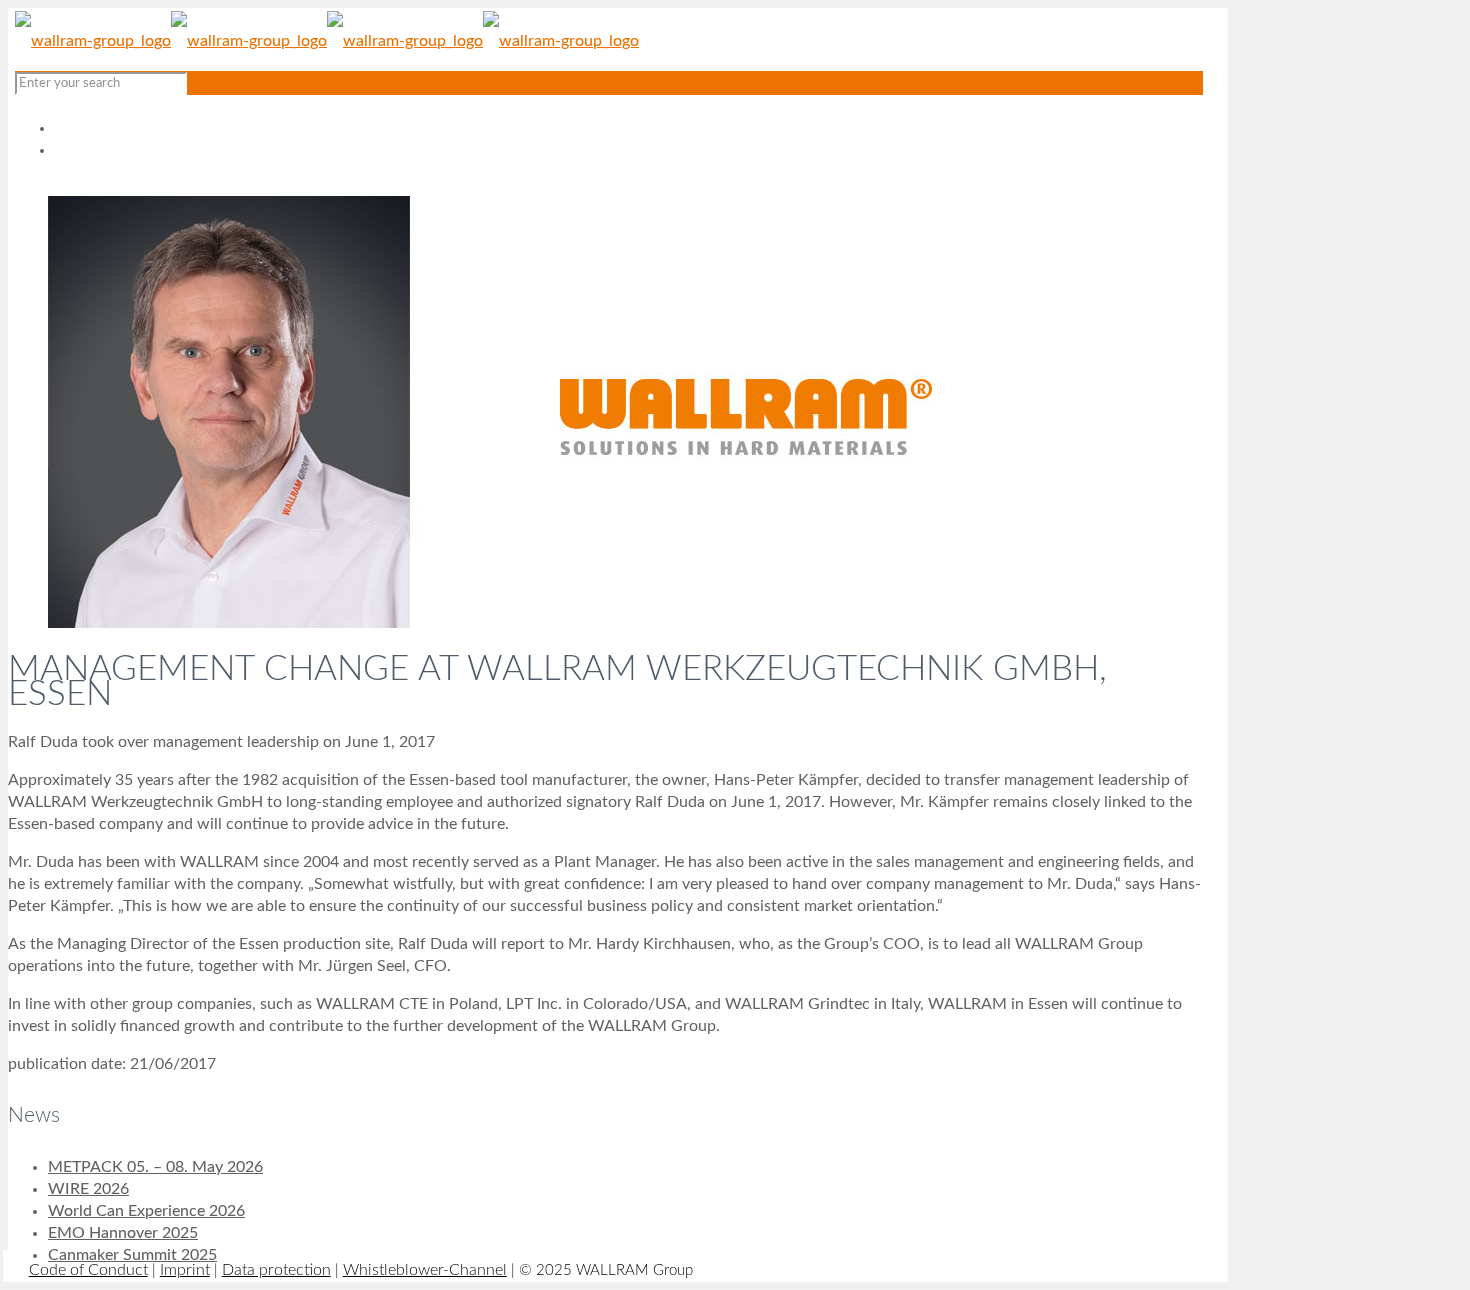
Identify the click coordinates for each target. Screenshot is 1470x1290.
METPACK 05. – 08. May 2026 (155, 1167)
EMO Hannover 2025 (123, 1233)
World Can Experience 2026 (146, 1211)
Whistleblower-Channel (425, 1270)
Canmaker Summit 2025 (132, 1255)
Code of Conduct (88, 1270)
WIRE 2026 (88, 1189)
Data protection (276, 1270)
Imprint (185, 1270)
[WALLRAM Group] (327, 41)
